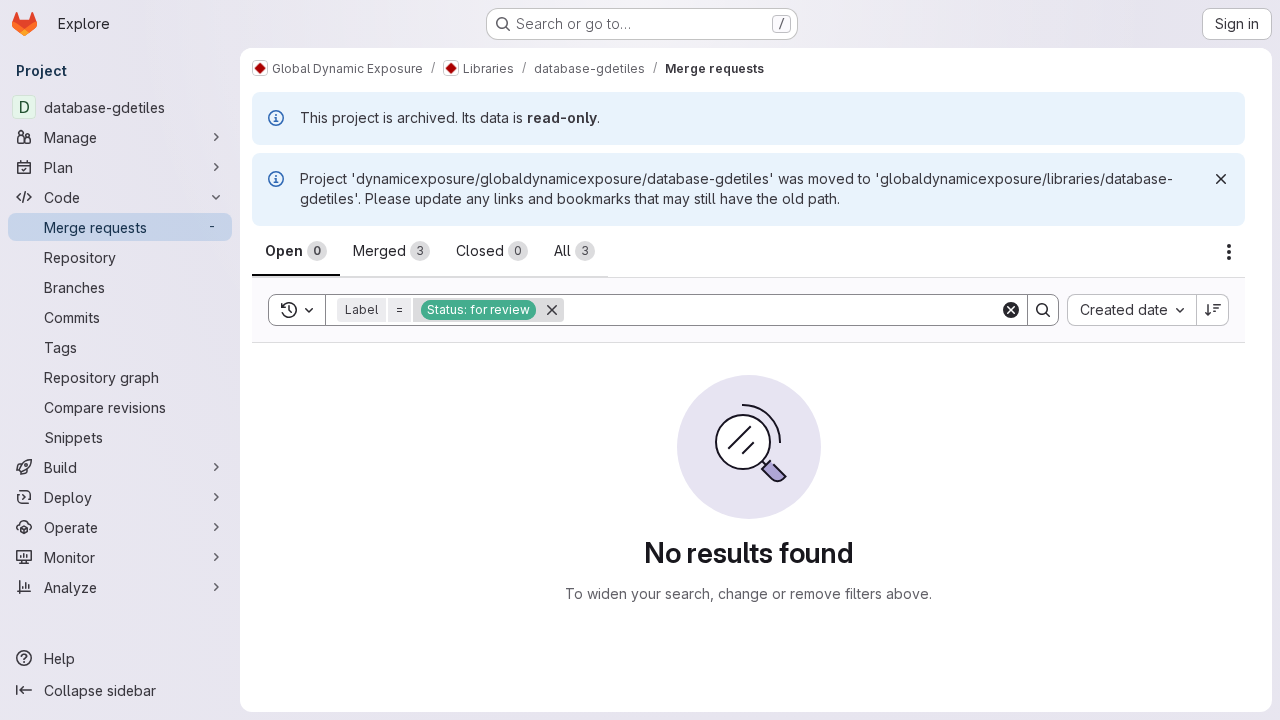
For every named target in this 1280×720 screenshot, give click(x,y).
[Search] (1043, 310)
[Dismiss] (1221, 179)
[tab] (296, 251)
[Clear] (1011, 310)
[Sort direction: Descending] (1213, 310)
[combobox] (1131, 310)
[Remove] (552, 310)
